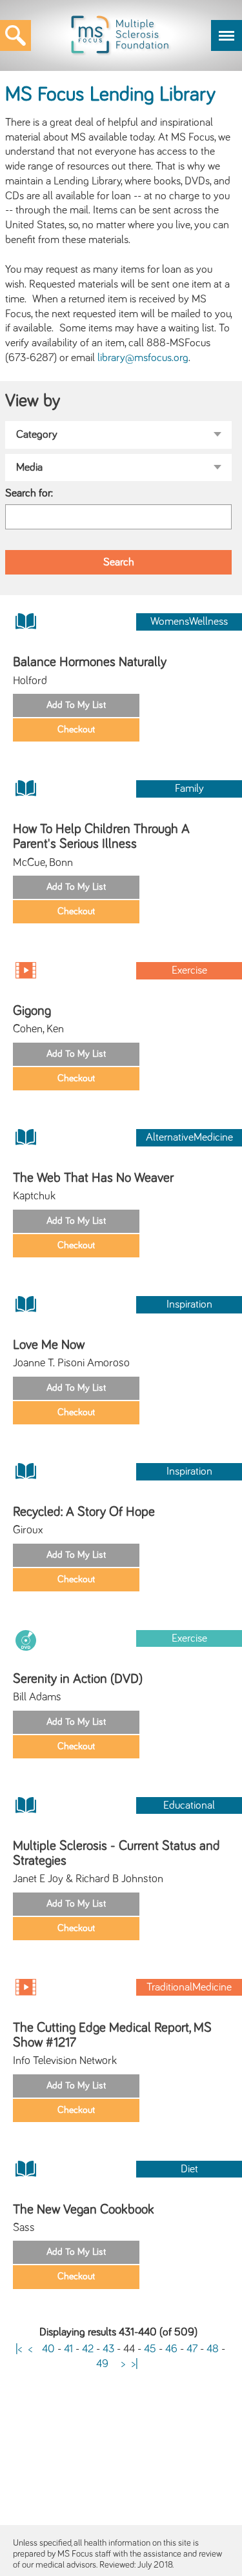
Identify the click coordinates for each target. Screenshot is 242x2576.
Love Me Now (49, 1345)
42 (88, 2349)
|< (19, 2349)
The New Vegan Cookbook (84, 2209)
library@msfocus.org (143, 358)
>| (135, 2364)
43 (108, 2349)
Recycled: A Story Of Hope (84, 1512)
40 (48, 2349)
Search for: (29, 493)
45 (150, 2349)
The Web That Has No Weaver (93, 1178)
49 (102, 2364)
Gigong (32, 1011)
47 (192, 2349)
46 (171, 2349)
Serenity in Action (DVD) (78, 1679)
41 (68, 2349)
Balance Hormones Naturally (90, 662)
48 (213, 2349)
